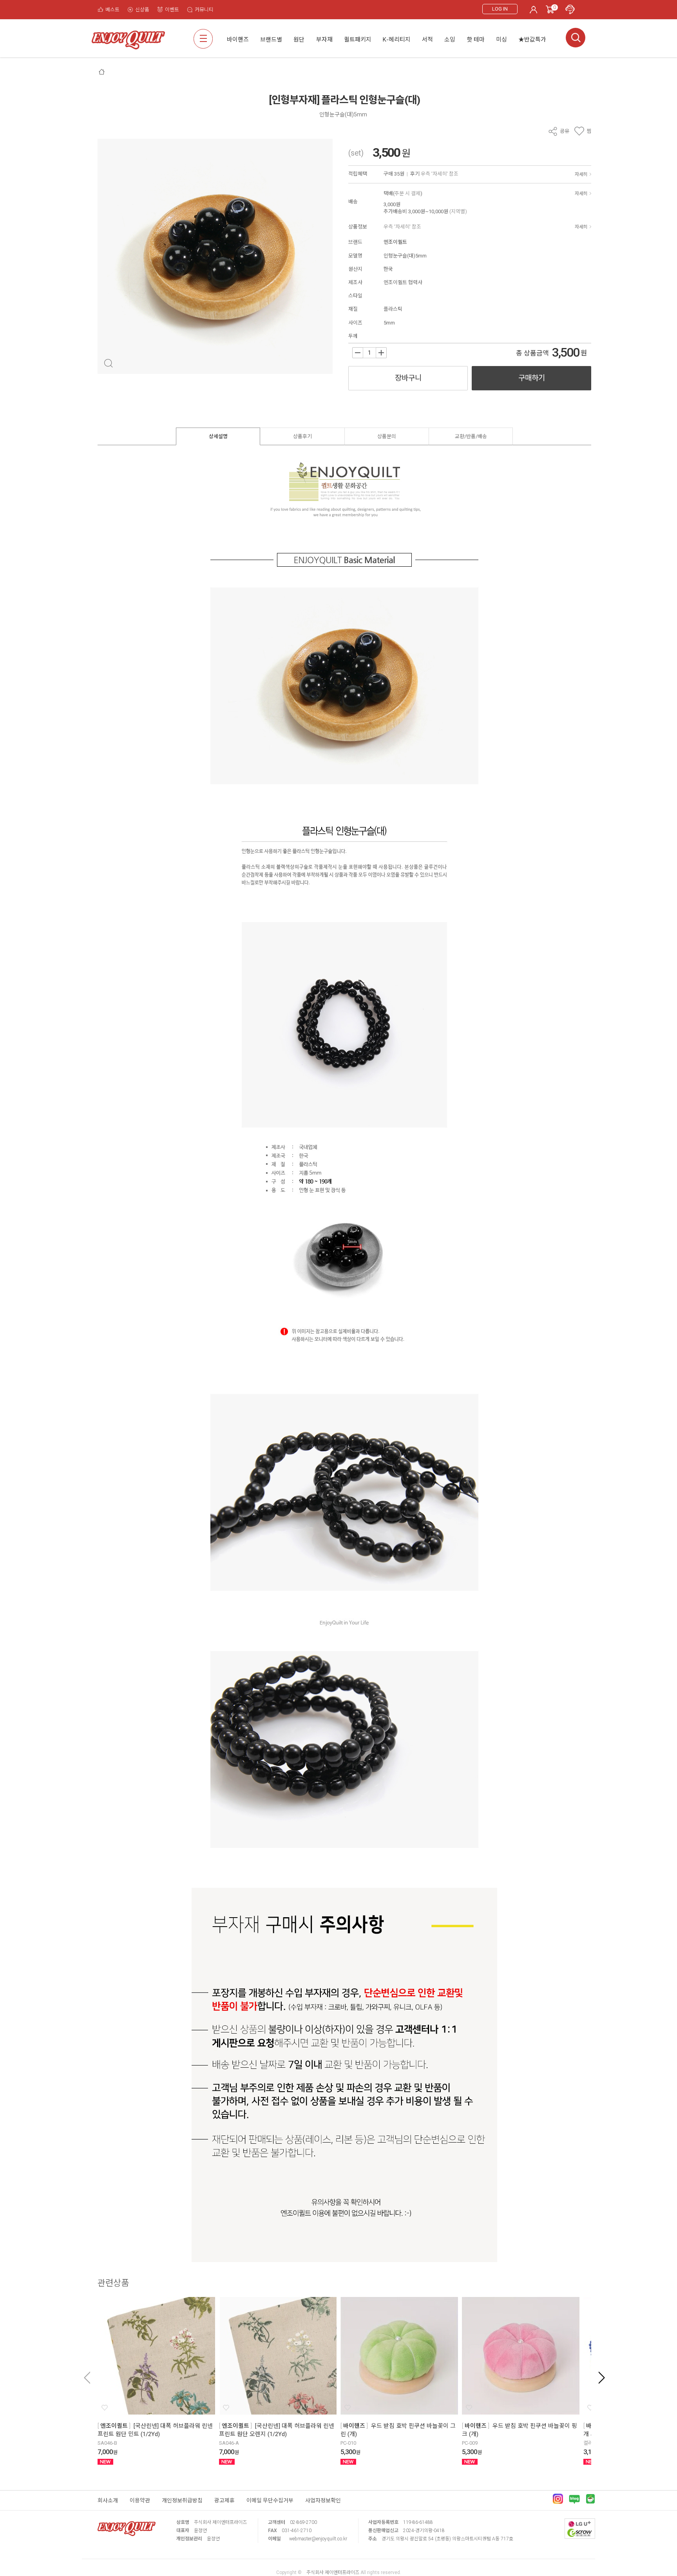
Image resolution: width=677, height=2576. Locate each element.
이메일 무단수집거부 (270, 2500)
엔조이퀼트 (395, 242)
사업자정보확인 (323, 2500)
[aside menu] (203, 39)
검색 (576, 38)
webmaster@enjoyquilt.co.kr (318, 2539)
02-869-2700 (303, 2522)
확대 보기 (108, 363)
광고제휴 (224, 2500)
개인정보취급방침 (182, 2500)
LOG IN (500, 9)
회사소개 (108, 2500)
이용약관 (140, 2500)
